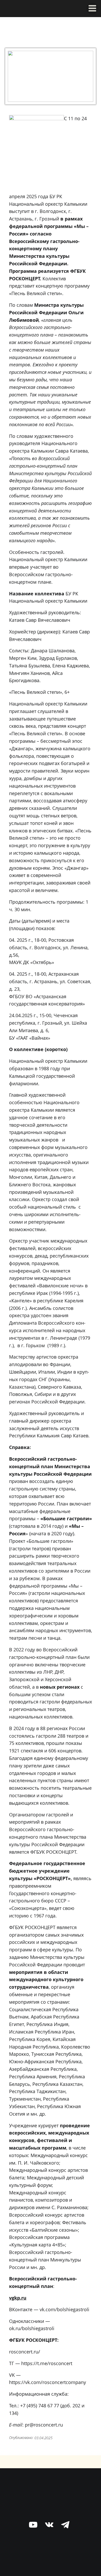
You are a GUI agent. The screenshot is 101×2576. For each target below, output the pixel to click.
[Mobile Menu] (92, 9)
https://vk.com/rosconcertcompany (48, 2382)
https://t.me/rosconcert (47, 2363)
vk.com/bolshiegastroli (64, 2309)
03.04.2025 (44, 2438)
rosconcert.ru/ (25, 2352)
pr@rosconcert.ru (44, 2425)
